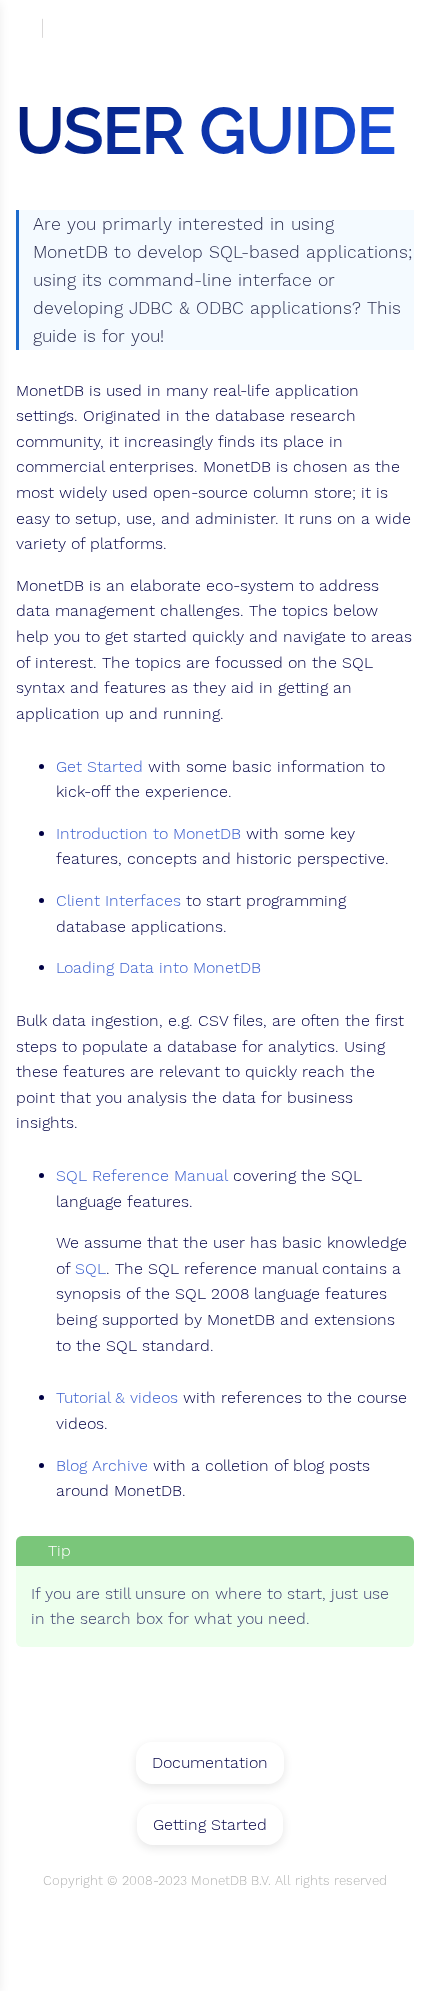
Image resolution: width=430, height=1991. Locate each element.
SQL (90, 1269)
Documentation (210, 1762)
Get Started (99, 767)
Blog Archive (102, 1466)
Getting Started (210, 1824)
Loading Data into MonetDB (158, 968)
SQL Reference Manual (142, 1176)
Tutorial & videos (117, 1398)
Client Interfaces (118, 901)
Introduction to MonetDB (148, 834)
